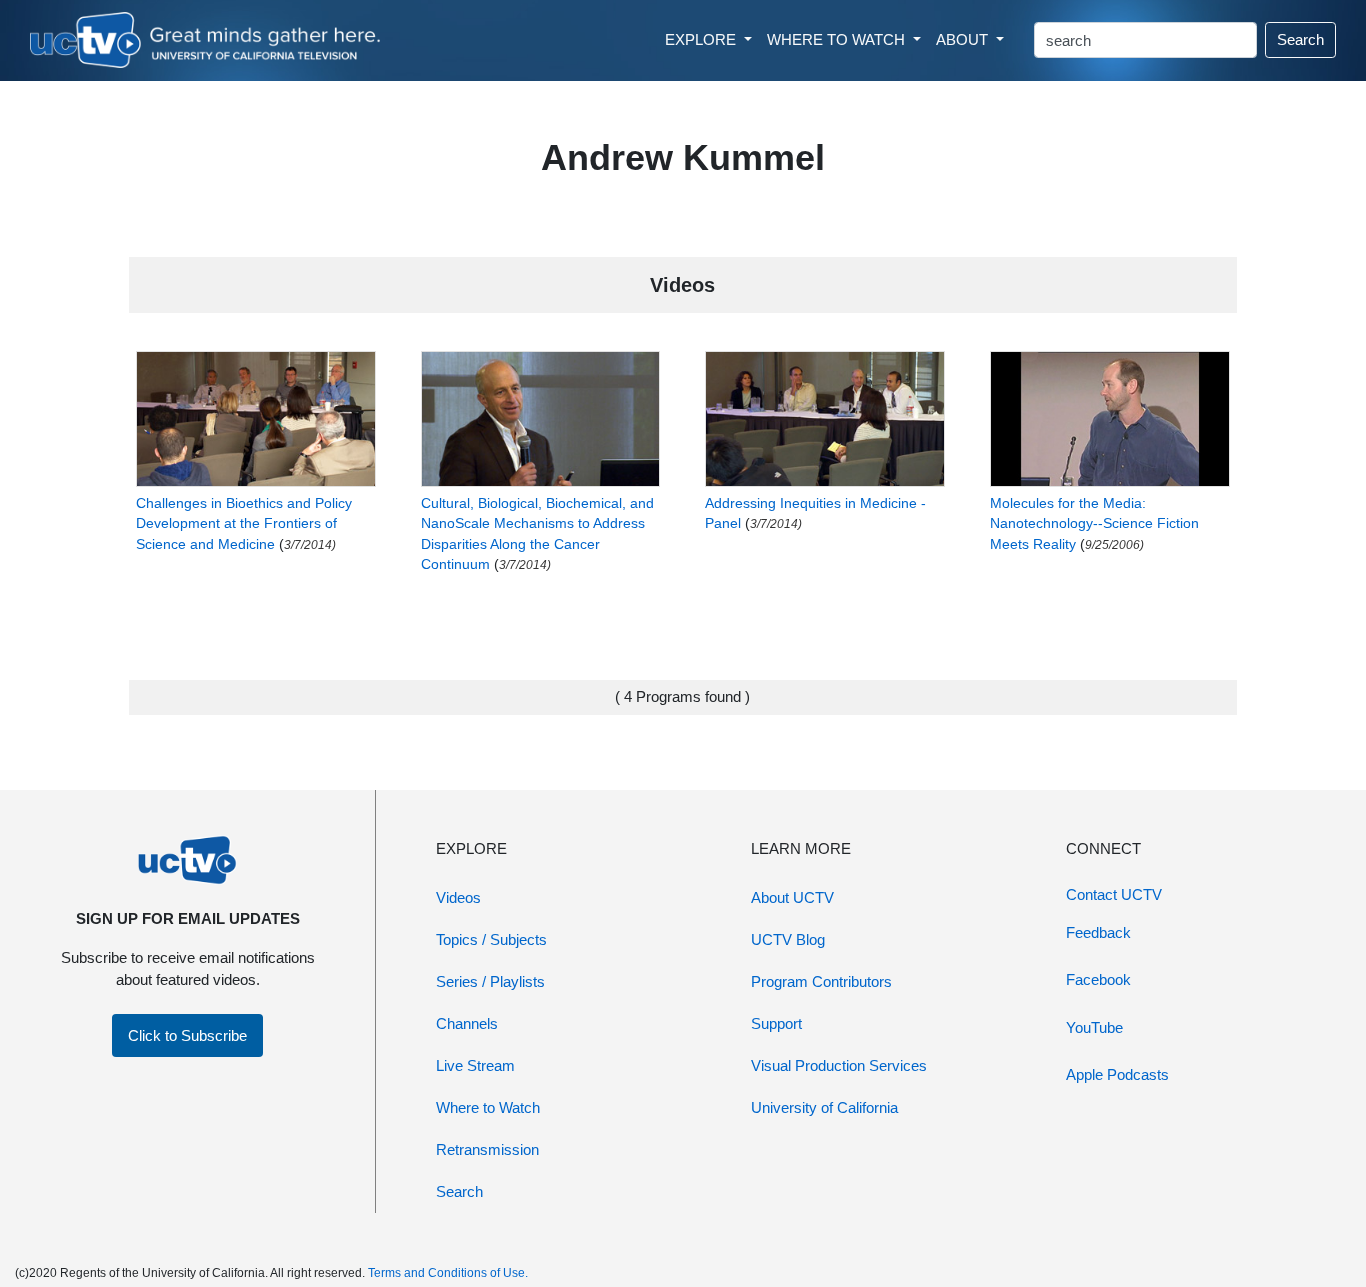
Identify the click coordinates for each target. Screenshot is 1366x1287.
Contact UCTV (1114, 894)
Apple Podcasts (1117, 1074)
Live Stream (475, 1065)
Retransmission (487, 1149)
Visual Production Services (839, 1065)
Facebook (1098, 979)
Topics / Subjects (491, 939)
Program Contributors (821, 981)
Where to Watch (488, 1107)
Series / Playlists (490, 981)
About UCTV (792, 897)
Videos (458, 897)
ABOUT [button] (964, 39)
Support (776, 1023)
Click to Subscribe (187, 1035)
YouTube (1094, 1027)
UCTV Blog (788, 939)
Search (1300, 39)
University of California (824, 1107)
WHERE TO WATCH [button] (838, 39)
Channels (467, 1023)
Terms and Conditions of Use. (448, 1273)
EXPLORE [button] (702, 39)
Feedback (1098, 932)
